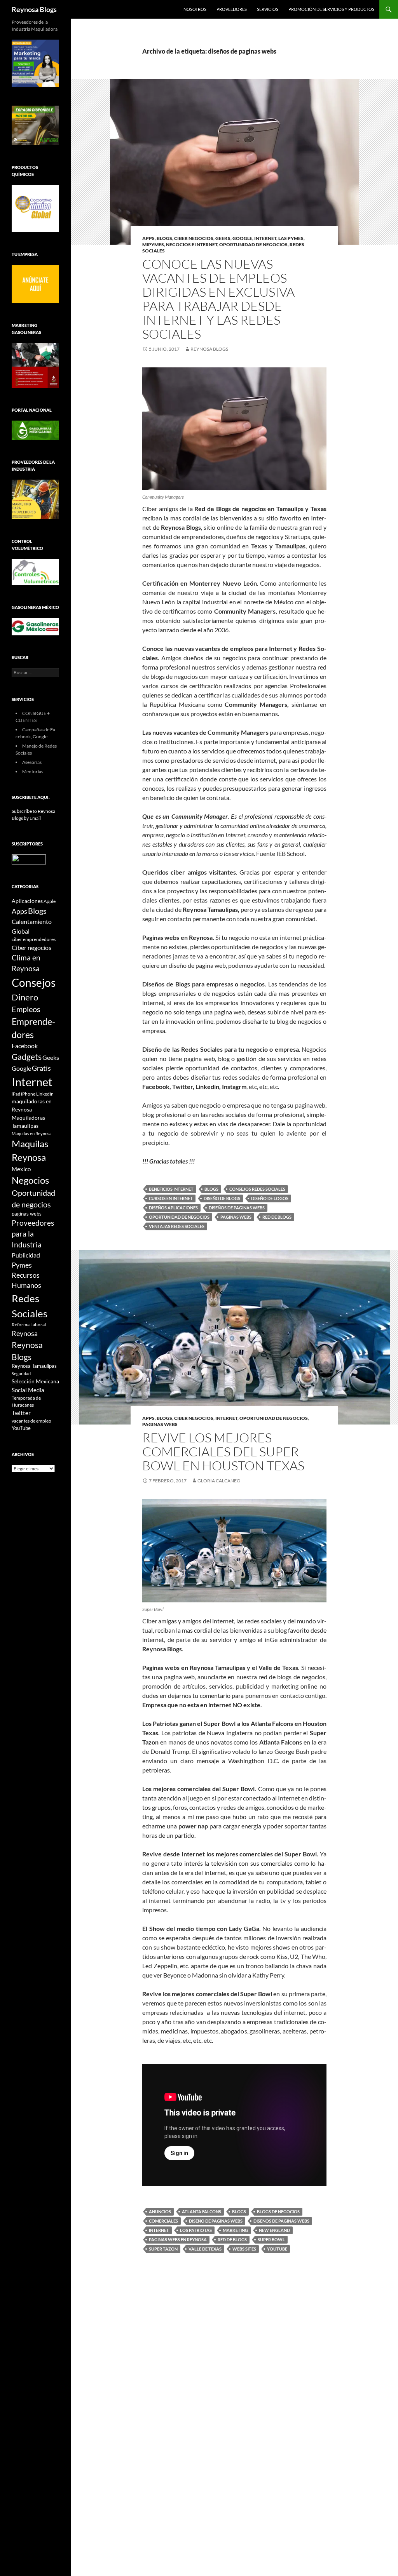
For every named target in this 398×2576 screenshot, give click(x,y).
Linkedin (45, 1094)
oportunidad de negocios (253, 244)
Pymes (22, 1265)
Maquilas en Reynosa (32, 1133)
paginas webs (236, 1217)
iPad (16, 1094)
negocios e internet (192, 244)
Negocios (30, 1180)
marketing (235, 2230)
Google (242, 238)
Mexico (21, 1169)
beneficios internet (171, 1189)
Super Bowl (271, 2239)
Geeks (223, 238)
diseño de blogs (222, 1198)
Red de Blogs (277, 1217)
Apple (50, 901)
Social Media (28, 1390)
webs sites (244, 2249)
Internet (265, 238)
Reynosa (25, 1333)
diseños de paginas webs (237, 1208)
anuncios (160, 2212)
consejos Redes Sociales (257, 1189)
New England (274, 2230)
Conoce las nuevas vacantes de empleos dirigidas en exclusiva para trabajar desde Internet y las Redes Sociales (218, 299)
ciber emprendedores (34, 939)
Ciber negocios (31, 947)
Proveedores (232, 9)
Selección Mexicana (35, 1381)
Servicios (268, 9)
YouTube (277, 2249)
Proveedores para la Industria (33, 1234)
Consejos (34, 983)
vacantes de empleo (31, 1421)
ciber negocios (194, 238)
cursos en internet (171, 1198)
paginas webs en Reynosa (178, 2239)
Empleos (26, 1009)
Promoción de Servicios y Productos (331, 9)
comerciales (163, 2221)
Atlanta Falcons (202, 2212)
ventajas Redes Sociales (177, 1226)
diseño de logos (270, 1198)
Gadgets (27, 1057)
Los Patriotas (196, 2230)
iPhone (28, 1094)
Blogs (164, 238)
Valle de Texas (205, 2249)
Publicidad (26, 1255)
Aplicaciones (27, 901)
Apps (148, 238)
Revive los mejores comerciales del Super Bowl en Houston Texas (223, 1452)
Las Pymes (291, 238)
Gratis (41, 1068)
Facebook (25, 1046)
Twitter (21, 1413)
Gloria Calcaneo (219, 1481)
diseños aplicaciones (173, 1208)
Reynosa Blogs (34, 9)
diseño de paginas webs (216, 2221)
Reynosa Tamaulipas (34, 1366)
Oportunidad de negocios (179, 1217)
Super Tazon (163, 2249)
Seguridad (21, 1373)
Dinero (25, 997)
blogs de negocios (278, 2212)
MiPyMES (153, 244)
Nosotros (195, 9)
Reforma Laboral (29, 1325)
